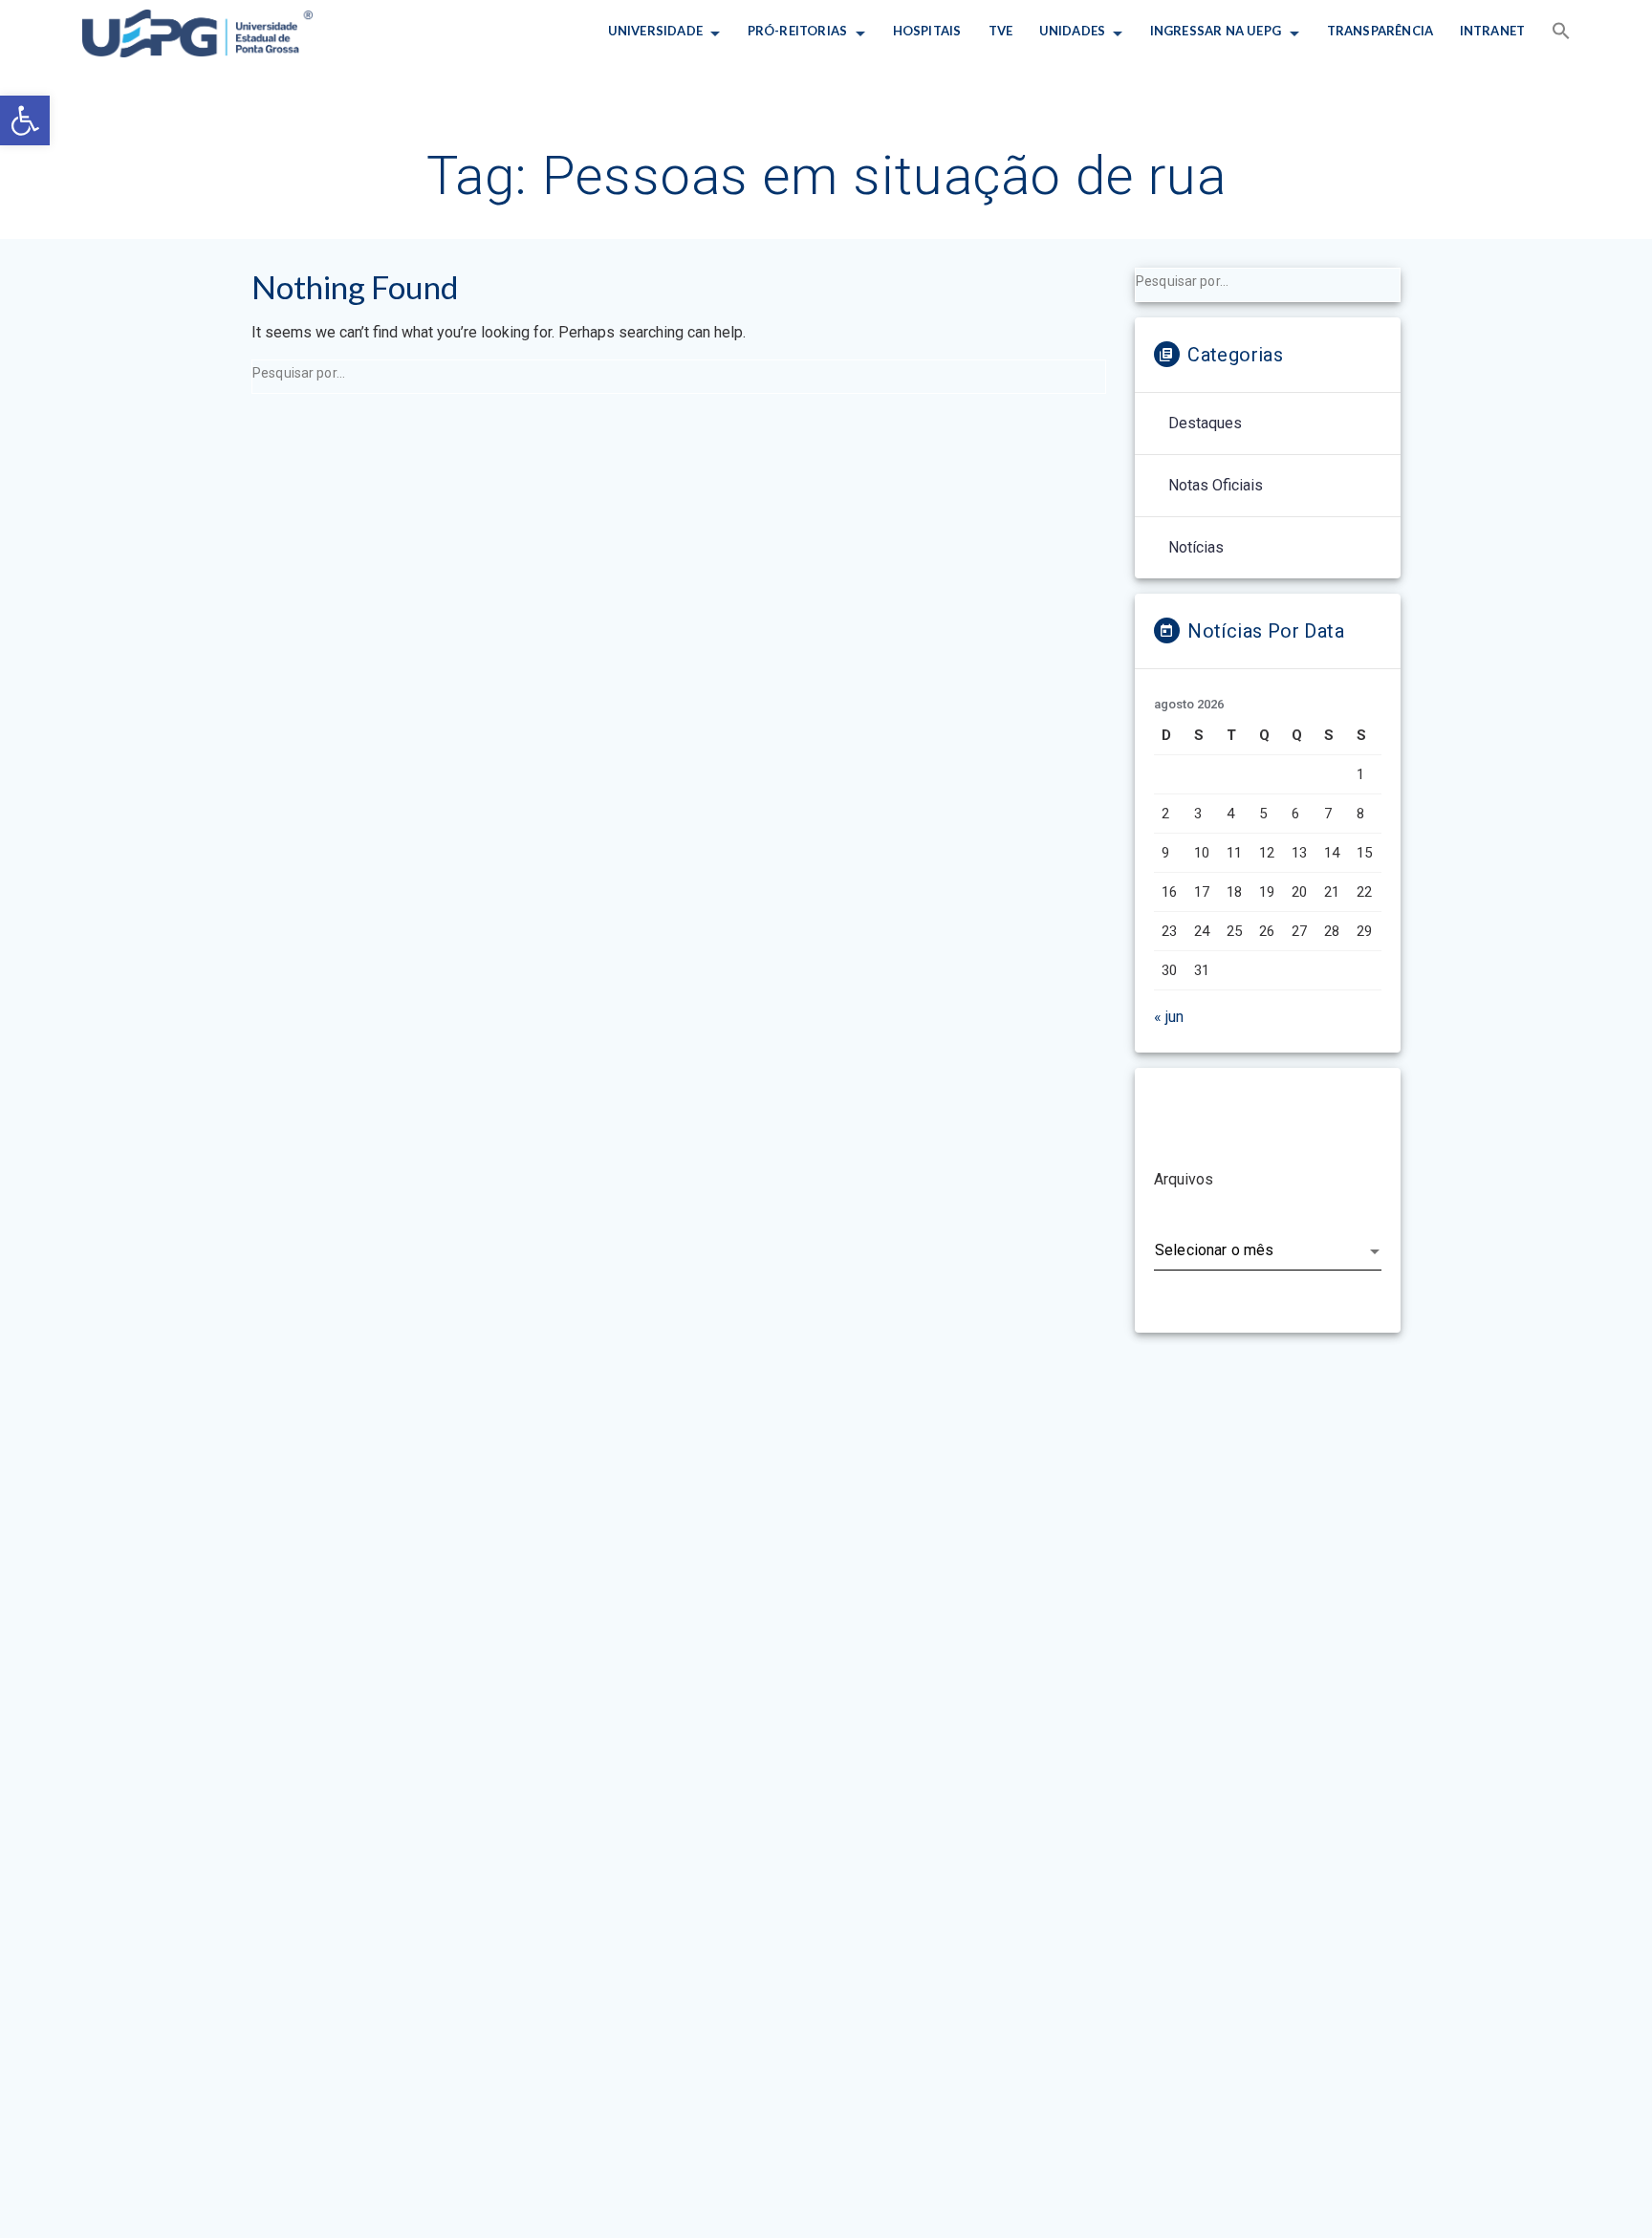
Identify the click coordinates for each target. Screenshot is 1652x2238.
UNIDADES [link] (1072, 31)
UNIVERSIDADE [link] (654, 31)
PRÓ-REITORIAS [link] (798, 31)
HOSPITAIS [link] (927, 31)
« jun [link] (1169, 1017)
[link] (25, 120)
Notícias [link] (1196, 547)
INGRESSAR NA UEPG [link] (1216, 31)
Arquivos (1184, 1179)
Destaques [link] (1205, 423)
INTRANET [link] (1493, 31)
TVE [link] (1000, 31)
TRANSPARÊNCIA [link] (1380, 31)
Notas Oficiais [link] (1216, 485)
